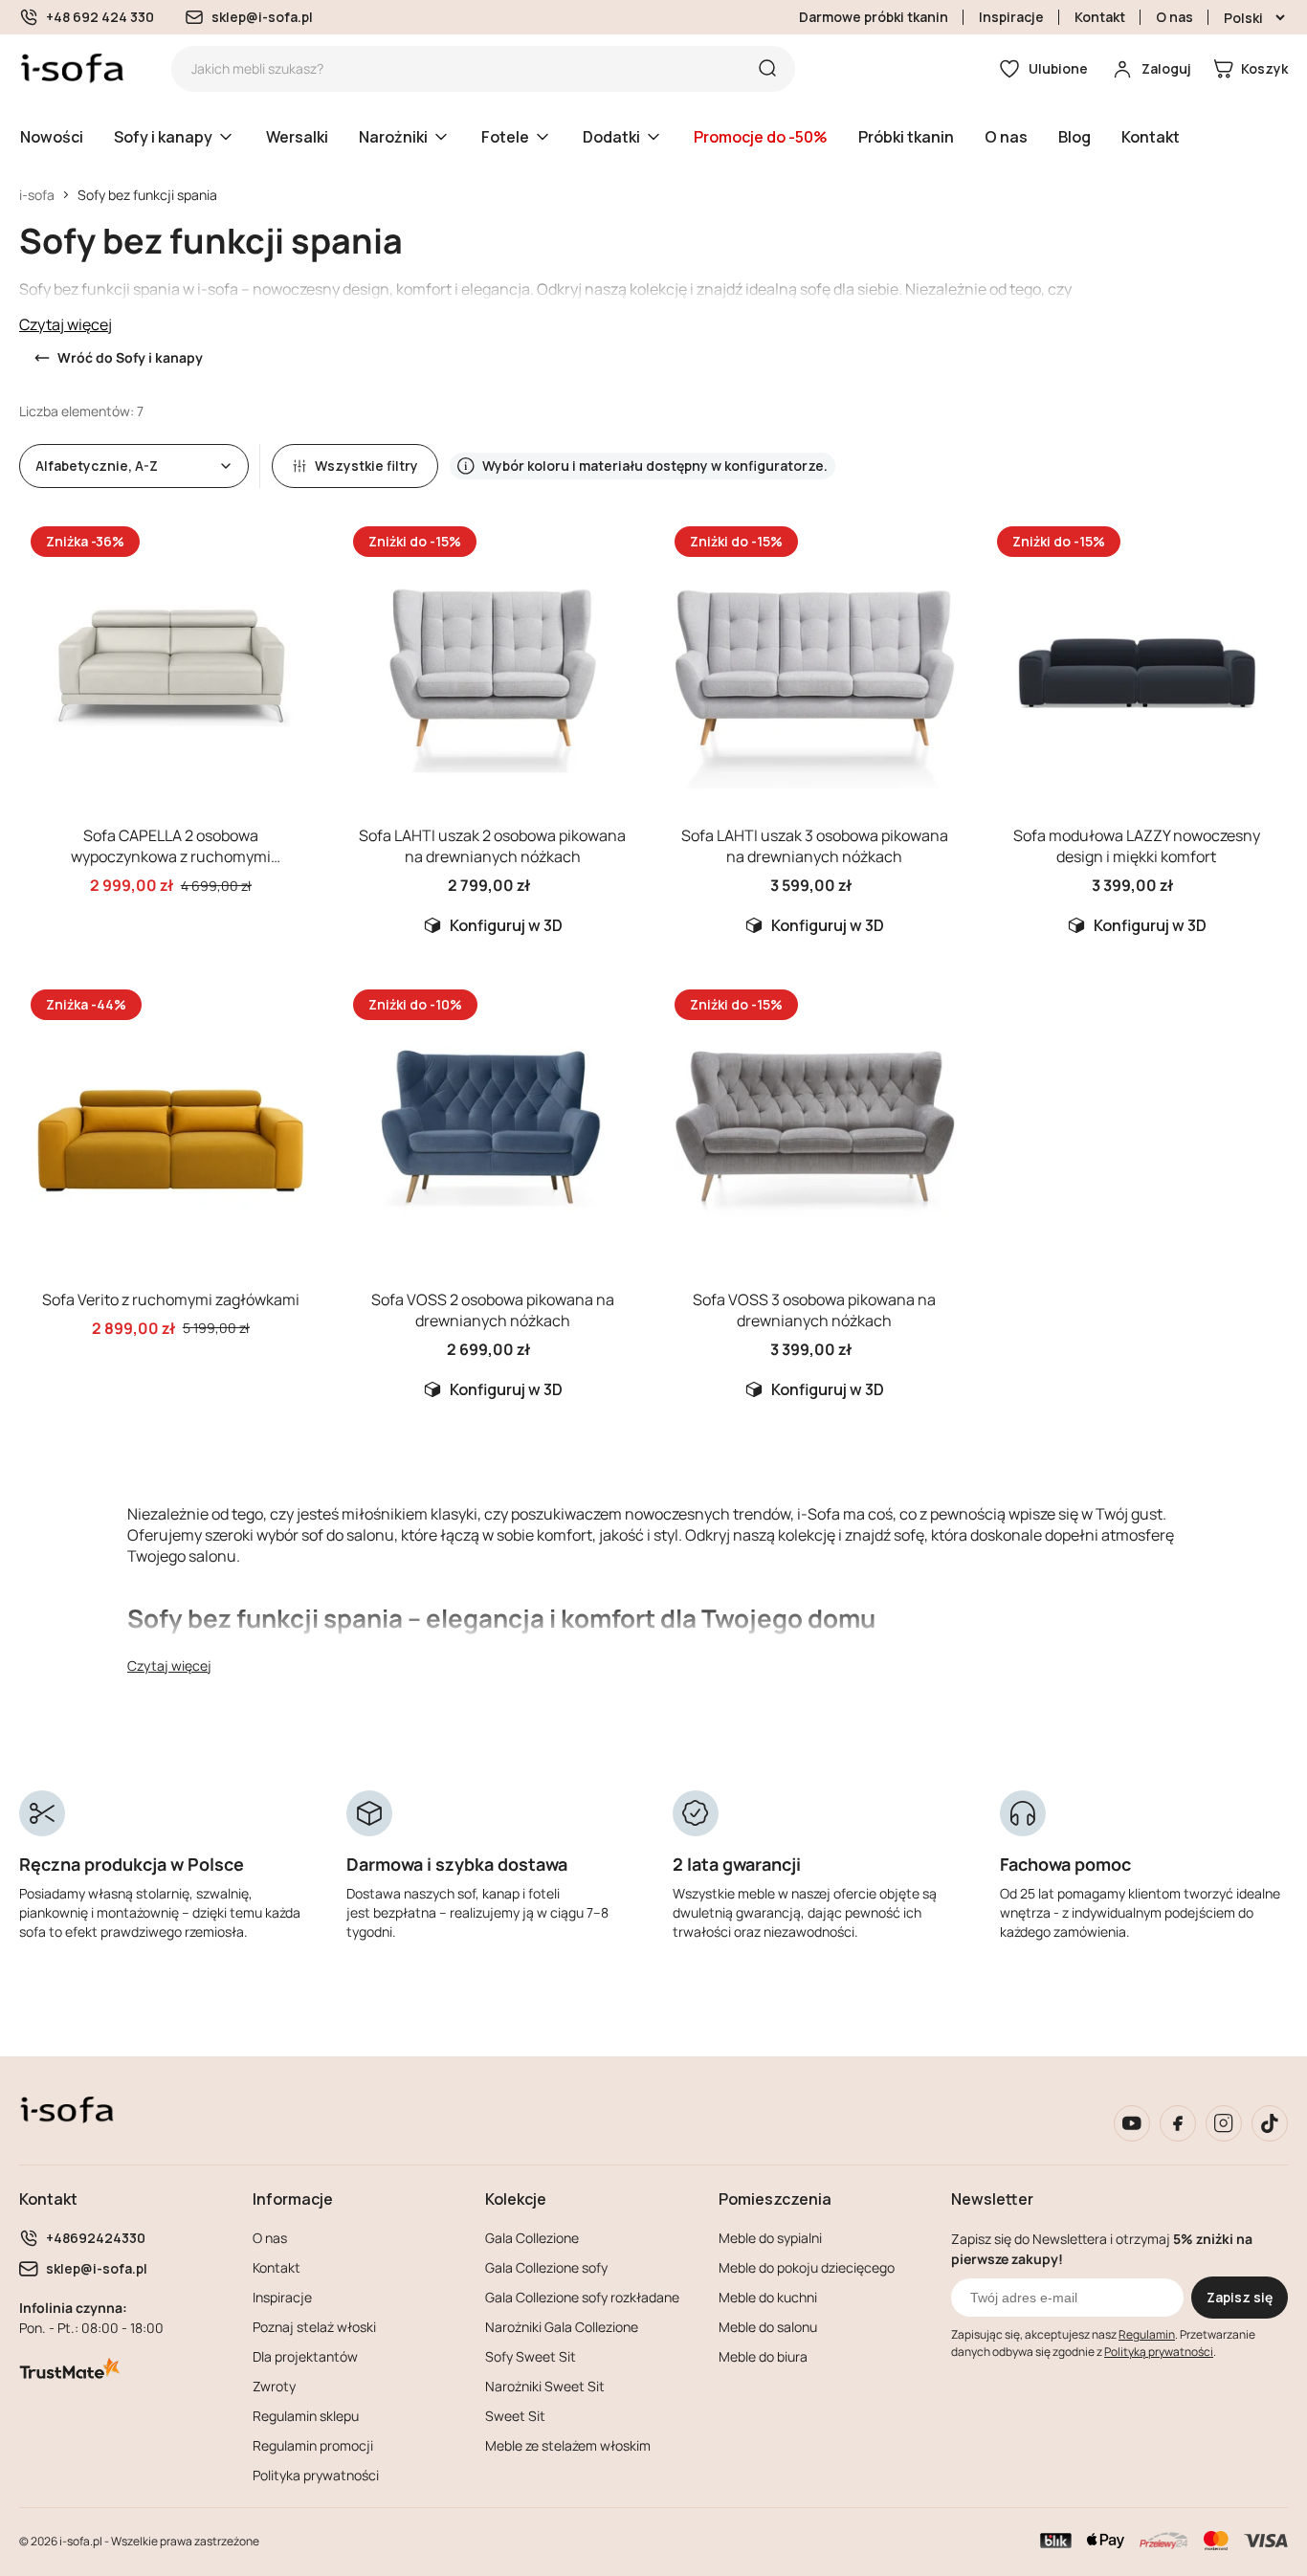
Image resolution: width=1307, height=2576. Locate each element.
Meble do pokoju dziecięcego (807, 2267)
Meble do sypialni (770, 2238)
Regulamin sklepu (306, 2416)
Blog (1074, 137)
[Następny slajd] (292, 666)
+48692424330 (96, 2238)
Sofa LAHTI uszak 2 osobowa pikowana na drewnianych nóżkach (492, 846)
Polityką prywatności (1159, 2352)
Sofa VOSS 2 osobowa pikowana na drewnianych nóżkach (493, 1310)
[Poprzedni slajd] (50, 666)
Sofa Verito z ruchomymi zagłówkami (171, 1299)
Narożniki (393, 137)
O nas (1174, 17)
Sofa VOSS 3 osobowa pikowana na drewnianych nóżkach (814, 1310)
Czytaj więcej (66, 324)
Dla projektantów (305, 2356)
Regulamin (1147, 2334)
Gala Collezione (532, 2238)
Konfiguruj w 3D (506, 925)
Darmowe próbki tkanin (874, 17)
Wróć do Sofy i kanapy (130, 357)
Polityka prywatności (316, 2475)
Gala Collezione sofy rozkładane (582, 2297)
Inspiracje (1011, 17)
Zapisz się (1240, 2297)
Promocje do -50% (761, 137)
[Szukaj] (767, 69)
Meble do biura (763, 2356)
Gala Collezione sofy (546, 2267)
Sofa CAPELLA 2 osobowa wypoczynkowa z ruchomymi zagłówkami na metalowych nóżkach (171, 856)
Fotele (505, 137)
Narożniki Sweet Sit (545, 2386)
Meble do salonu (768, 2327)
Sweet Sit (515, 2416)
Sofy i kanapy (163, 137)
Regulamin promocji (313, 2445)
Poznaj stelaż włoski (314, 2327)
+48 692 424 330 (100, 17)
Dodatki (611, 137)
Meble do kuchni (768, 2297)
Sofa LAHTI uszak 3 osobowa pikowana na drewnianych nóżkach (815, 846)
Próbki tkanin (906, 137)
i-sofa (37, 195)
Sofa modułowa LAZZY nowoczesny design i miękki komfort (1137, 846)
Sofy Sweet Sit (531, 2356)
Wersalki (297, 137)
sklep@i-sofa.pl (262, 17)
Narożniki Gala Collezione (562, 2327)
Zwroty (274, 2386)
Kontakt (1100, 17)
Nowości (52, 137)
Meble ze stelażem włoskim (568, 2445)
